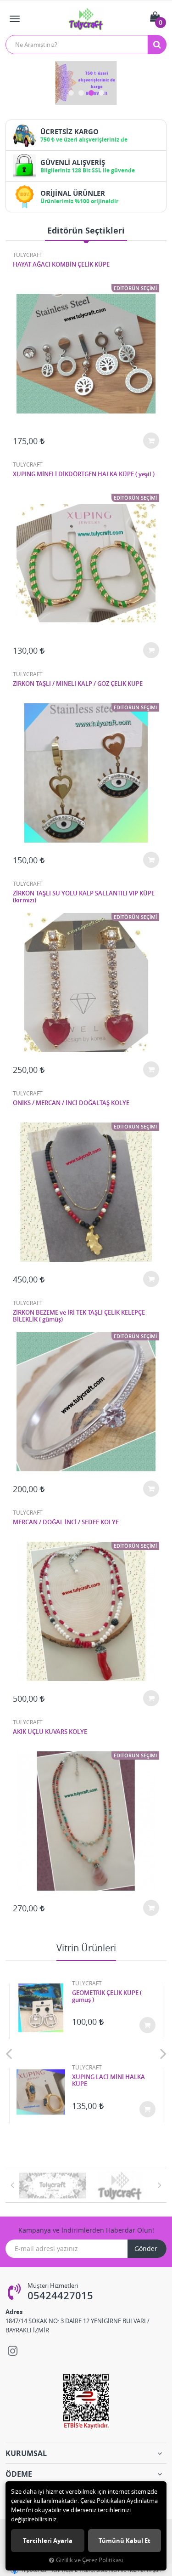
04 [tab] (101, 93)
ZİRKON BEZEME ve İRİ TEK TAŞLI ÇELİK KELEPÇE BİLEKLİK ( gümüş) (79, 1316)
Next (163, 2053)
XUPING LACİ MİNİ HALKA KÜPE (108, 2081)
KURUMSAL (26, 2453)
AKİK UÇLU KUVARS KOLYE (50, 1732)
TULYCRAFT (28, 255)
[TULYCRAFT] (53, 2186)
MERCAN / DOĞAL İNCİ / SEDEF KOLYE (66, 1522)
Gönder (146, 2248)
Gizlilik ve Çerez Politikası (89, 2560)
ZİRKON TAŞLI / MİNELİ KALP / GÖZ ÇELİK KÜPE (78, 684)
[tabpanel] (86, 83)
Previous (9, 2053)
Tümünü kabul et (125, 2541)
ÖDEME (19, 2474)
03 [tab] (91, 93)
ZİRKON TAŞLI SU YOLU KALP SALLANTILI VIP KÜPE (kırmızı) (84, 897)
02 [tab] (81, 93)
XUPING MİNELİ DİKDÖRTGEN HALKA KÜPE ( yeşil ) (84, 474)
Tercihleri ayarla (48, 2541)
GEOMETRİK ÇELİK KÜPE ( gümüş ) (107, 1997)
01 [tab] (71, 93)
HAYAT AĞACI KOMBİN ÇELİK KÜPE (61, 265)
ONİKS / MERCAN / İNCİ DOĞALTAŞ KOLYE (71, 1103)
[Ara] (157, 45)
